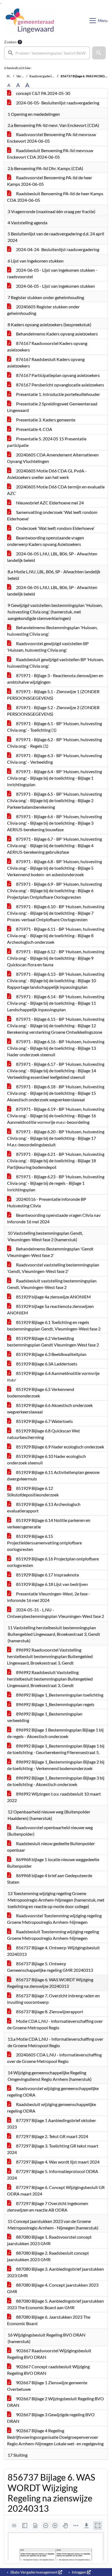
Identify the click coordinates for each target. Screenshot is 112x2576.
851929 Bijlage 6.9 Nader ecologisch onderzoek (60, 1447)
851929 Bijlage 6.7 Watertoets (44, 1421)
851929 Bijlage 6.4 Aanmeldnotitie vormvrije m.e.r (53, 1376)
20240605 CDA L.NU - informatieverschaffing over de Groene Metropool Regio (54, 2058)
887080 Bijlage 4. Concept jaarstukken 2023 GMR (53, 2288)
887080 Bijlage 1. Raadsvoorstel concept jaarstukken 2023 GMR (49, 2240)
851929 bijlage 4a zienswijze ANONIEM (53, 1297)
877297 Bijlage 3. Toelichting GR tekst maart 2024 (53, 2149)
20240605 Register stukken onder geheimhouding (43, 310)
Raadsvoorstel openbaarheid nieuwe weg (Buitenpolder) (50, 1831)
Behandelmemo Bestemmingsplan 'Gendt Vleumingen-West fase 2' (50, 1252)
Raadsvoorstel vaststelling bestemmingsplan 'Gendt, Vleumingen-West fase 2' (53, 1268)
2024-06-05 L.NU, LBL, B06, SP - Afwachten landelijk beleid (52, 557)
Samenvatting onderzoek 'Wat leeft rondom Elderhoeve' (52, 515)
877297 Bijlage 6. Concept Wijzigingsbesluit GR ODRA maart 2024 (56, 2191)
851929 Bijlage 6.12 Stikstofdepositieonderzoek (33, 1491)
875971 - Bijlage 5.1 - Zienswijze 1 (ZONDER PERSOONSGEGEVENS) (53, 695)
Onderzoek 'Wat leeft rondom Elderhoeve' (55, 528)
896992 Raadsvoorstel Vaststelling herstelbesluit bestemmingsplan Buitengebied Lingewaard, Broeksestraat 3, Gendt (50, 1656)
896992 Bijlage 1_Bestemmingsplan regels (55, 1704)
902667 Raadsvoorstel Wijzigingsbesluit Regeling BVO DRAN (49, 2354)
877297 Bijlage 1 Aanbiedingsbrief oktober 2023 (52, 2124)
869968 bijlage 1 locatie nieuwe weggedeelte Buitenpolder (53, 1863)
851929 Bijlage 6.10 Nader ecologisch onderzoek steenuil (46, 1459)
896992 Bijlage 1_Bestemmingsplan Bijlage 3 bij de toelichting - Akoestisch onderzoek (56, 1781)
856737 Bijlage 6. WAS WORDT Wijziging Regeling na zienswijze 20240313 (50, 1983)
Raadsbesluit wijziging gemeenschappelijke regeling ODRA (52, 2108)
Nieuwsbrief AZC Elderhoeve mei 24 (49, 503)
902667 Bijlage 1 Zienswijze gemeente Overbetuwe (47, 2386)
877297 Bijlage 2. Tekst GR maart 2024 (52, 2136)
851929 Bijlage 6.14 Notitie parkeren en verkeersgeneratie (49, 1523)
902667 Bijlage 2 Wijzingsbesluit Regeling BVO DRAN (55, 2402)
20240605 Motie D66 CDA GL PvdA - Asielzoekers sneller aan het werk (47, 474)
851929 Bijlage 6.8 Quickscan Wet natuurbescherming (43, 1434)
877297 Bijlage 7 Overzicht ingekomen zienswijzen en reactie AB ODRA (48, 2207)
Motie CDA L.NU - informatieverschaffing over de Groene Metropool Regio (55, 2024)
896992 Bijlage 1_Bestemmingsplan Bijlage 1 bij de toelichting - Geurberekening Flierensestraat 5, (56, 1749)
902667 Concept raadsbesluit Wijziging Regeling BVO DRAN (48, 2370)
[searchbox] (47, 53)
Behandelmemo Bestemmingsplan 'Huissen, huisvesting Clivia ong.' (52, 631)
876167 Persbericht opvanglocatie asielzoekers (60, 385)
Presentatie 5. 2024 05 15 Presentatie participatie (47, 442)
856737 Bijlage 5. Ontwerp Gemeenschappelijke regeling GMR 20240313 (50, 1967)
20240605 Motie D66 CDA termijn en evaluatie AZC (56, 490)
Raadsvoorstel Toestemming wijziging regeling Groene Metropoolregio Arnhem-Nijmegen (54, 1919)
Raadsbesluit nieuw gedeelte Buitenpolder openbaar (51, 1847)
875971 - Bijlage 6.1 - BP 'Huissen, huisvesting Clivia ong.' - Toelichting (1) (55, 727)
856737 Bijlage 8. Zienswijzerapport (49, 2012)
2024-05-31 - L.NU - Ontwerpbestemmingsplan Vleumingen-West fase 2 (56, 1613)
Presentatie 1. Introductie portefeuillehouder (58, 394)
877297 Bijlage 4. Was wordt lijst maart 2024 (57, 2162)
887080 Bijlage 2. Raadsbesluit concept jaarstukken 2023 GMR (48, 2256)
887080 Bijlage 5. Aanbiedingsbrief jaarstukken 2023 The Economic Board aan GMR (55, 2304)
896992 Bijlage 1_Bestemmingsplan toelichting (59, 1695)
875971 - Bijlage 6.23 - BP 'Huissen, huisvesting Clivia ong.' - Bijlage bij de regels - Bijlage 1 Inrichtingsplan (56, 1183)
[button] (99, 53)
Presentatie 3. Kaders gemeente (45, 420)
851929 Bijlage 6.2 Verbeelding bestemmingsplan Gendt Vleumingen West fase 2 (53, 1341)
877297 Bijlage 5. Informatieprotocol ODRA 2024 (53, 2175)
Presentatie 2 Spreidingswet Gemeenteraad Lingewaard (52, 407)
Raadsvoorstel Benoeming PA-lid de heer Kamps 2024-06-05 (50, 181)
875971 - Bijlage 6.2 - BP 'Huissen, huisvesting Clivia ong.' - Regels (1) (55, 743)
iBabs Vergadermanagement (34, 2572)
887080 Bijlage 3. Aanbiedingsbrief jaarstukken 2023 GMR (55, 2272)
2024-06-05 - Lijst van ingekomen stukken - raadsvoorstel (52, 273)
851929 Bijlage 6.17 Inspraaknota (47, 1575)
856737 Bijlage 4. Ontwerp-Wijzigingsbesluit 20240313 (53, 1951)
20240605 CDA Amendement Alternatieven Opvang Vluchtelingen (53, 458)
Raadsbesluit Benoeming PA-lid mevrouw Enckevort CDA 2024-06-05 (50, 154)
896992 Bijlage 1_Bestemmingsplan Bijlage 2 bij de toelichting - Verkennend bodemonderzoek (56, 1765)
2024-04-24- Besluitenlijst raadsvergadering (57, 249)
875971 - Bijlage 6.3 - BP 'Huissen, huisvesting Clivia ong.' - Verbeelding (55, 759)
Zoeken (10, 42)
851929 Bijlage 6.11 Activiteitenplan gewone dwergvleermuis (53, 1475)
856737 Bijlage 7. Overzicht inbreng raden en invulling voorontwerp (53, 1999)
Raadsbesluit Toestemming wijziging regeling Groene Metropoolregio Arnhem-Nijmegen (53, 1935)
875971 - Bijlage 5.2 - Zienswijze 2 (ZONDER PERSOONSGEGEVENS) (53, 711)
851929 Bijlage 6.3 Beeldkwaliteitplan (51, 1354)
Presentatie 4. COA (34, 429)
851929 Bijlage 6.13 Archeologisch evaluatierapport (44, 1507)
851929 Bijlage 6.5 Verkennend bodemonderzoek (41, 1392)
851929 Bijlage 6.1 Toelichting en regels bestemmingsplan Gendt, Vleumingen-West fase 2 (54, 1325)
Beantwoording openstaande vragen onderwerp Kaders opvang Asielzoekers (46, 541)
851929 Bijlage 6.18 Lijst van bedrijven (52, 1584)
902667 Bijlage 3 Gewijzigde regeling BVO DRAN (51, 2418)
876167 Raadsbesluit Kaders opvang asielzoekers (46, 362)
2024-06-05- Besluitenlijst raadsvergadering (57, 103)
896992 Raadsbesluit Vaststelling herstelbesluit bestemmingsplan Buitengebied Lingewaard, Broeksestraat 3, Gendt (50, 1679)
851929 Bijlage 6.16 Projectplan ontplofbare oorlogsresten (53, 1562)
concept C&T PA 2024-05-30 (43, 93)
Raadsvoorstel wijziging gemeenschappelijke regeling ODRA (53, 2092)
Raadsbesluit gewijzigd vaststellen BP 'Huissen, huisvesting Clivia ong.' (55, 663)
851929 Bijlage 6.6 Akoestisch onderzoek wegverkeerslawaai (50, 1408)
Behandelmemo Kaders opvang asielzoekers (57, 334)
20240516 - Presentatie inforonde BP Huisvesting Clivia (47, 1202)
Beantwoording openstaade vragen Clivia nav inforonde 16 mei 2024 (54, 1218)
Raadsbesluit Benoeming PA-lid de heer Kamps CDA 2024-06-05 (55, 197)
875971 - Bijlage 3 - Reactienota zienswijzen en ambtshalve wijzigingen (55, 679)
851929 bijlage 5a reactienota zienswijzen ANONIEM (50, 1309)
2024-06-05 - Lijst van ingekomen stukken (55, 286)
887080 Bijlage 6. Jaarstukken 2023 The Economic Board (49, 2320)
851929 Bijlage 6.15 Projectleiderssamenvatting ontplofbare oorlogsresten (44, 1543)
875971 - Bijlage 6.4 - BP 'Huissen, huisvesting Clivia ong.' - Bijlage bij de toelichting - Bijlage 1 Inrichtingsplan (55, 778)
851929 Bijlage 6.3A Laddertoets (46, 1364)
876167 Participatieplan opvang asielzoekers (57, 375)
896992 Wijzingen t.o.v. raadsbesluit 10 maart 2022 (54, 1797)
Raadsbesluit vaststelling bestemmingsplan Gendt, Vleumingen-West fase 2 (52, 1284)
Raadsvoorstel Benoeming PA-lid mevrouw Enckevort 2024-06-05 (52, 138)
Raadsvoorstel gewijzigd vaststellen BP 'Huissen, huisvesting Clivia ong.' (48, 647)
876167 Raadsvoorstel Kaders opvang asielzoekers (47, 346)
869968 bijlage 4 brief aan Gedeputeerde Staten (50, 1879)
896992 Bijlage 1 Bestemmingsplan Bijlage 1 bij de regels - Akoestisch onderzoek (55, 1733)
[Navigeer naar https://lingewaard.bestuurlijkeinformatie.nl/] (30, 21)
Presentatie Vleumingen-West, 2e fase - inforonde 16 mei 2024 (49, 1597)
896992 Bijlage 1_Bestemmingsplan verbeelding (45, 1717)
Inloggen (79, 2572)
